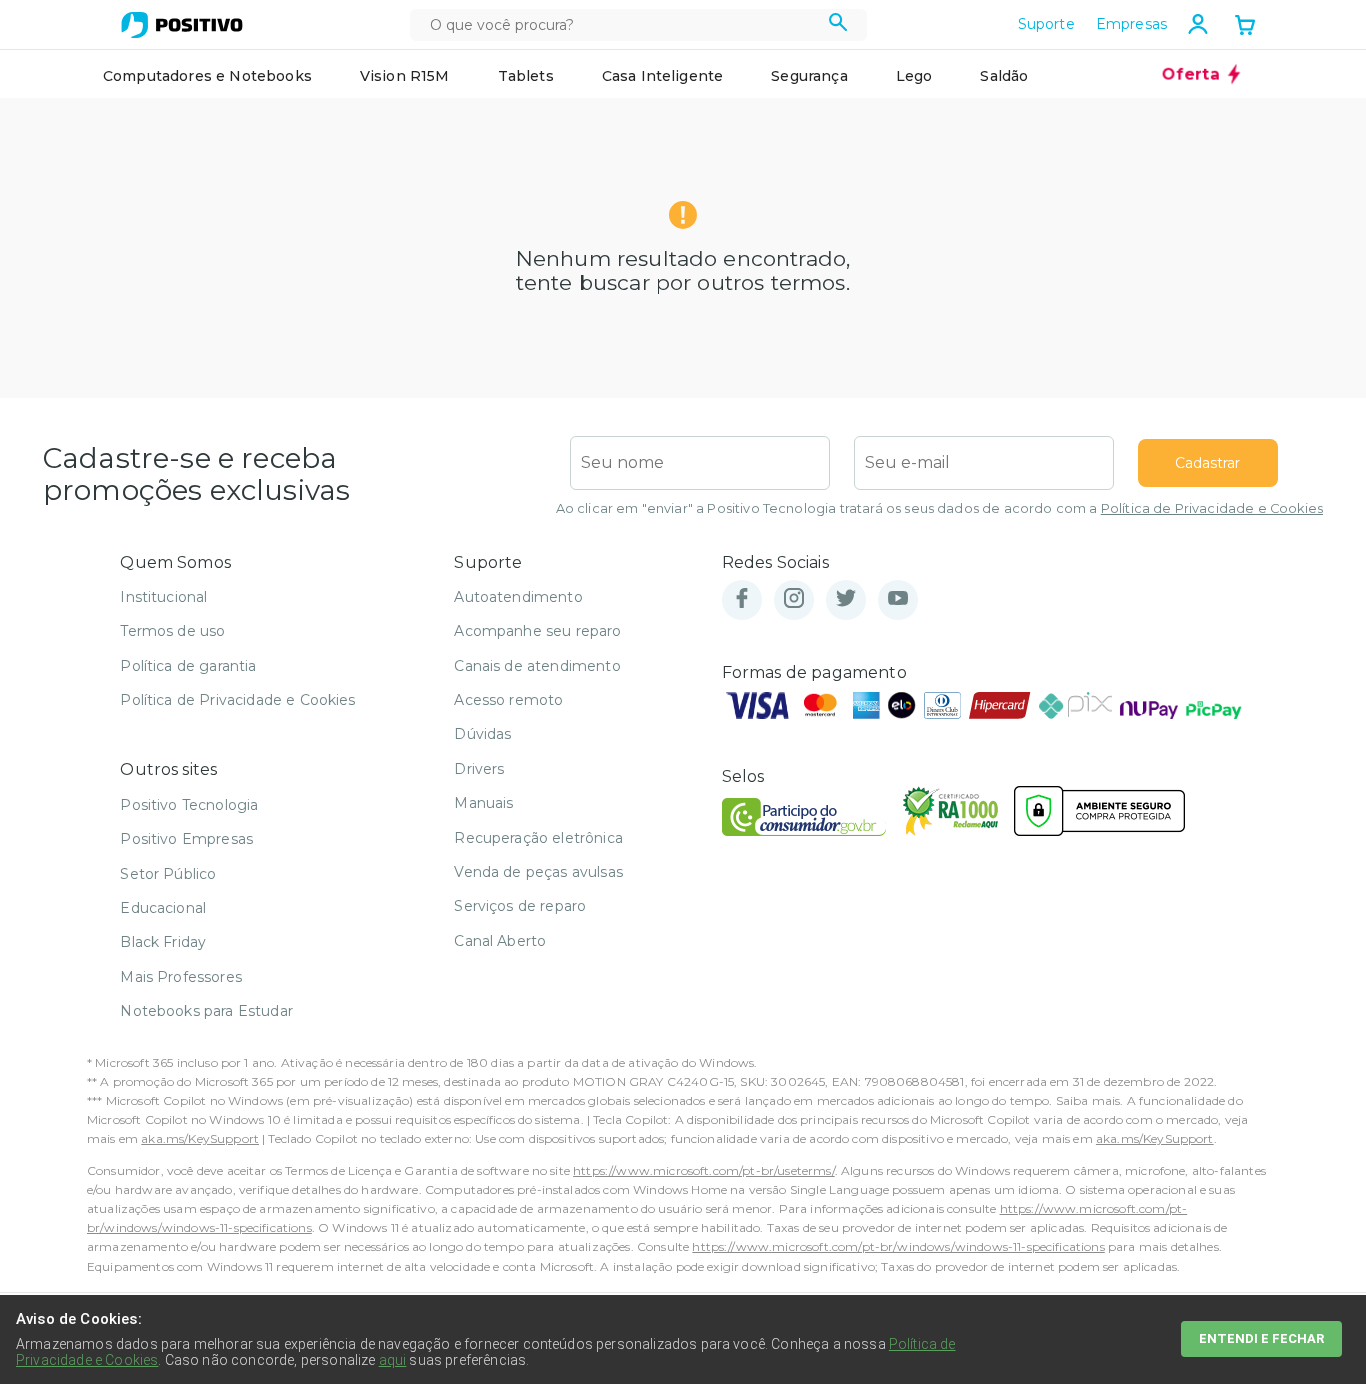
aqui (393, 1360)
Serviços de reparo (520, 906)
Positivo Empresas (186, 839)
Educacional (163, 908)
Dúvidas (482, 734)
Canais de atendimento (537, 666)
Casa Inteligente (663, 76)
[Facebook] (742, 599)
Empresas (1131, 24)
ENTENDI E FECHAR (1261, 1338)
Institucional (163, 597)
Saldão (1004, 76)
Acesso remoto (508, 700)
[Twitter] (846, 599)
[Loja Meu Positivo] (182, 25)
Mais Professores (181, 977)
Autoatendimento (518, 597)
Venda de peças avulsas (538, 872)
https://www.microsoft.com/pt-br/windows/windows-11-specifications (898, 1246)
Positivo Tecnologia (189, 805)
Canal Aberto (500, 941)
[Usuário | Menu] (1198, 24)
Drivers (479, 769)
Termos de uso (172, 631)
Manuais (483, 803)
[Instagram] (794, 599)
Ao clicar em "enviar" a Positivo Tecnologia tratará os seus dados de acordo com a (939, 508)
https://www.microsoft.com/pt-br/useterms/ (704, 1170)
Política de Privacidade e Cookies (1212, 508)
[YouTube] (898, 599)
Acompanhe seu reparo (537, 631)
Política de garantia (188, 666)
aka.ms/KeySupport (200, 1138)
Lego (914, 76)
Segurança (809, 76)
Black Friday (163, 942)
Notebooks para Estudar (206, 1011)
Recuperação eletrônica (538, 838)
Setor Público (168, 874)
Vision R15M (405, 76)
